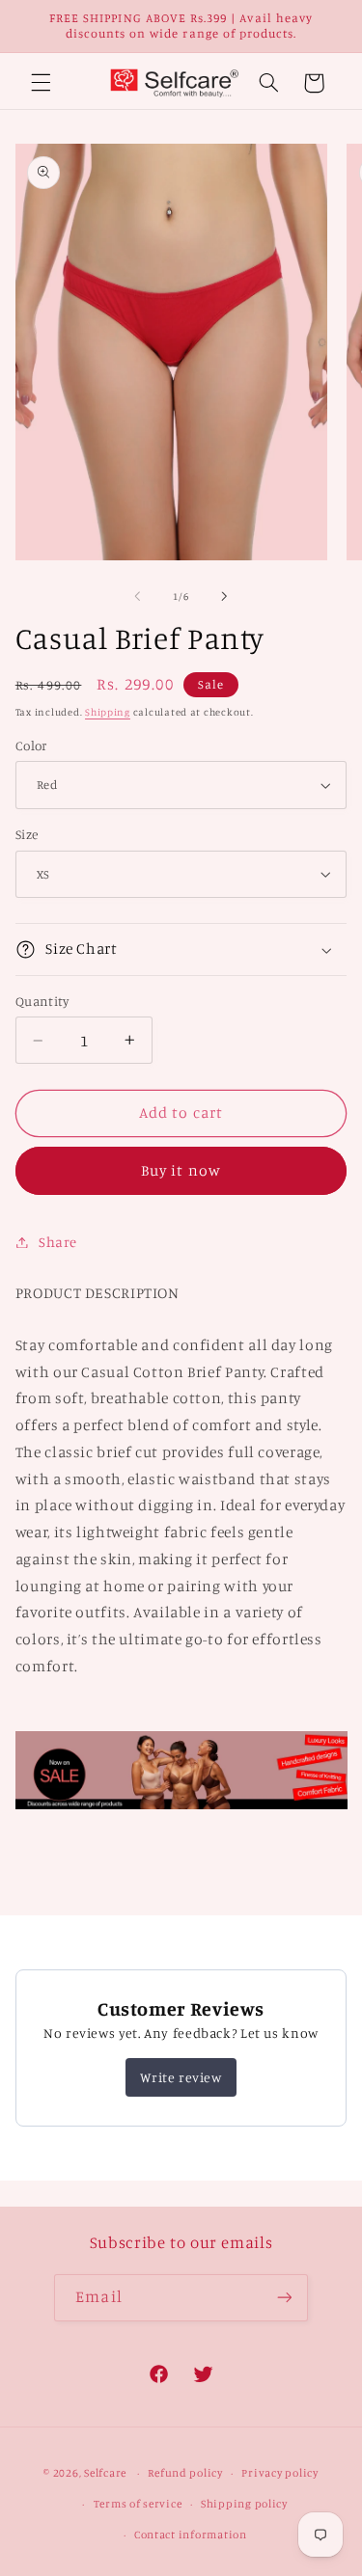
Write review (181, 2077)
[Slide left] (137, 597)
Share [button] (58, 1242)
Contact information (191, 2535)
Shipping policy (244, 2504)
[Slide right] (225, 597)
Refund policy (185, 2473)
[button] (41, 83)
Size (27, 834)
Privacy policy (279, 2473)
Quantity (42, 1001)
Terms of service (138, 2504)
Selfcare (105, 2473)
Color (31, 746)
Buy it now (181, 1170)
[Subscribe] (284, 2298)
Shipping (108, 712)
